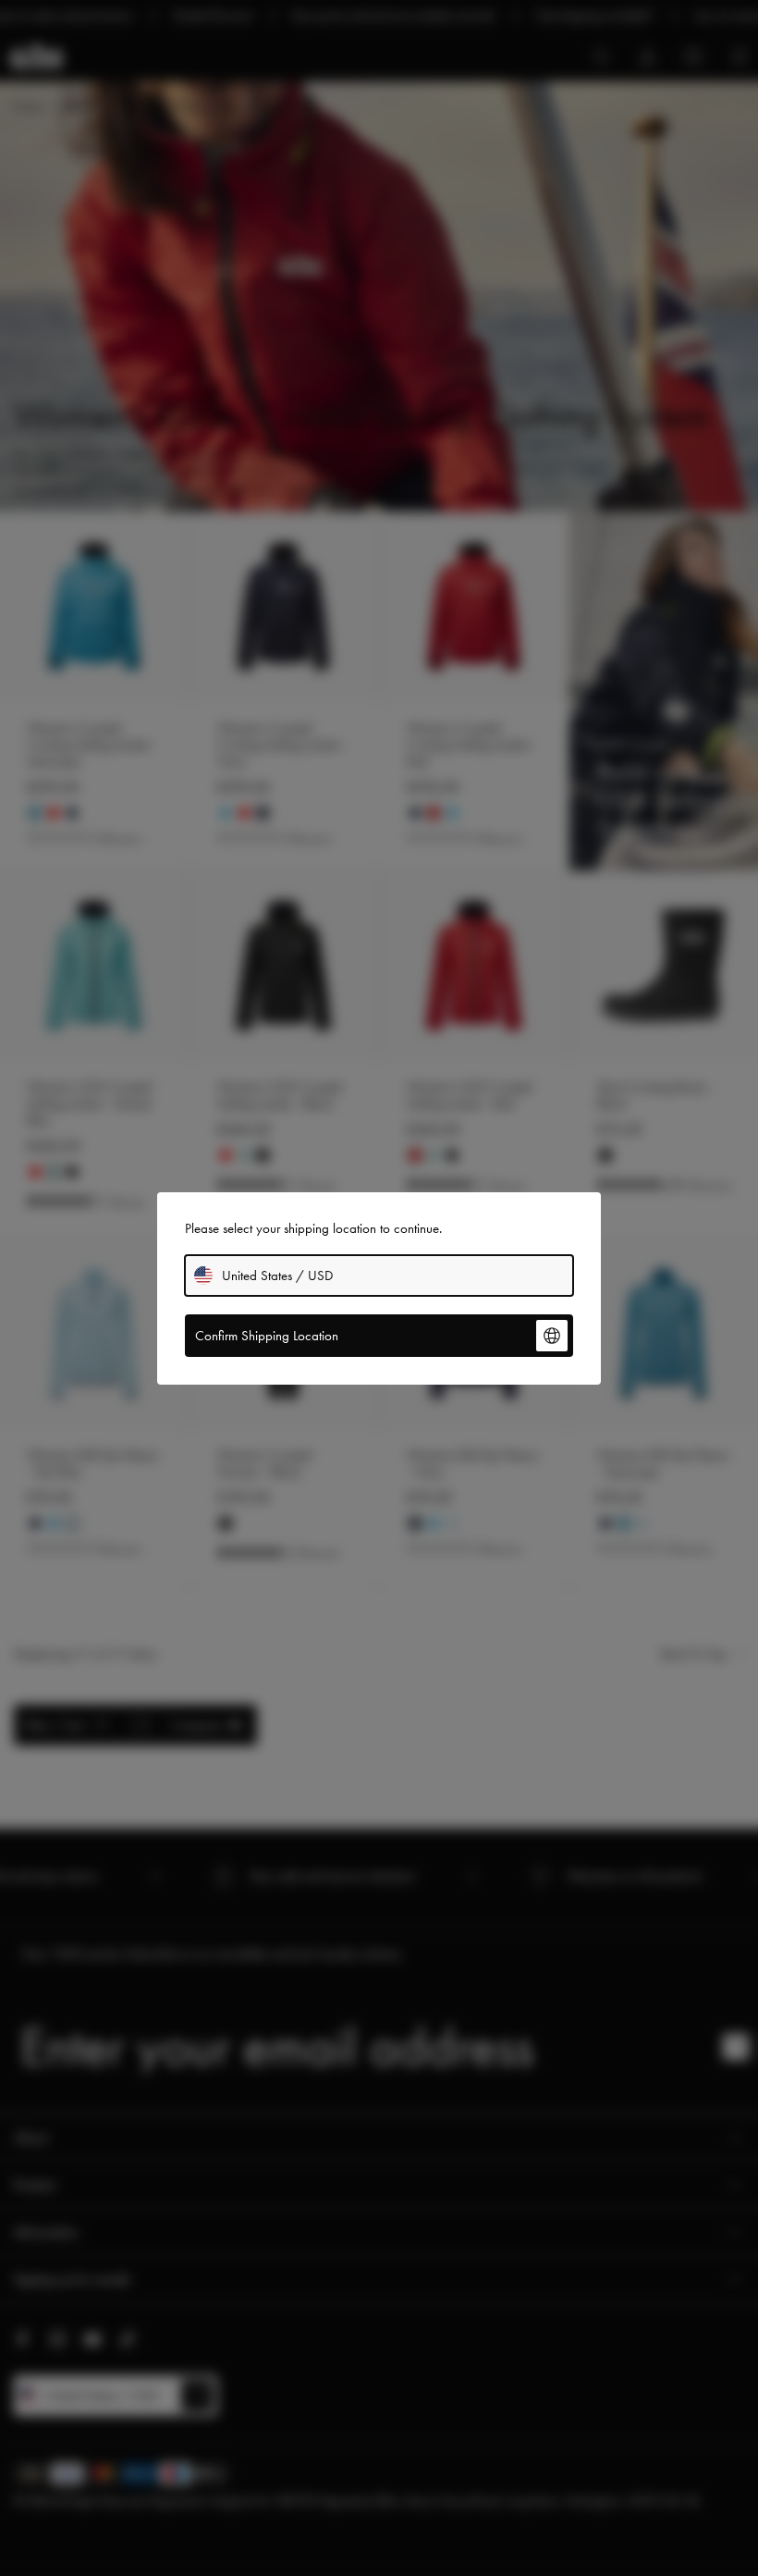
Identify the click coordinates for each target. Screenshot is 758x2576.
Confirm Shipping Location (267, 1336)
